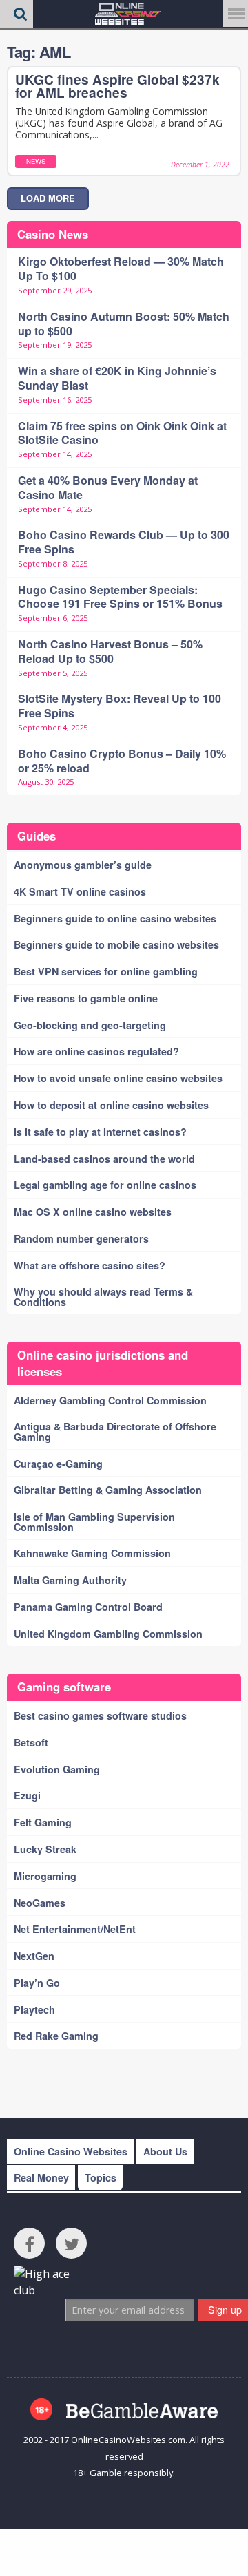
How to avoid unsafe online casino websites (118, 1078)
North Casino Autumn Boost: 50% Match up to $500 (124, 324)
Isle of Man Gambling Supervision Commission (94, 1521)
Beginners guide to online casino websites (115, 918)
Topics (101, 2177)
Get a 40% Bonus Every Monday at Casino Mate (108, 487)
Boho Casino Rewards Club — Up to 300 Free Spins (124, 542)
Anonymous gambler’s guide (83, 865)
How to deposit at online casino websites (111, 1105)
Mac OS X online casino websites (93, 1212)
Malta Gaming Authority (70, 1580)
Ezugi (27, 1795)
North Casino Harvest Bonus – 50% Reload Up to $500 (110, 651)
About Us (165, 2151)
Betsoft (31, 1742)
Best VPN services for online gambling (106, 971)
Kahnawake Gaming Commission (92, 1553)
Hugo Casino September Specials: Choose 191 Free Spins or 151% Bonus (120, 597)
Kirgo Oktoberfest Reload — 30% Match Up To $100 (121, 268)
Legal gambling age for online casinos (105, 1185)
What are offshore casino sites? (90, 1265)
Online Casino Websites (71, 2151)
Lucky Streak (45, 1849)
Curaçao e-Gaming (58, 1464)
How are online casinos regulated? (96, 1051)
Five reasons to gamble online (86, 998)
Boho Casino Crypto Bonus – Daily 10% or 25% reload (122, 761)
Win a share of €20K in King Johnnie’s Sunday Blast (117, 378)
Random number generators (81, 1238)
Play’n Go (37, 1983)
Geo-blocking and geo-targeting (90, 1025)
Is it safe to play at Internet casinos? (100, 1132)
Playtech (34, 2009)
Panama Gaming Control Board (88, 1607)
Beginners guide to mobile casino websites (116, 944)
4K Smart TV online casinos (80, 891)
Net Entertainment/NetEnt (75, 1929)
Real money (41, 2177)
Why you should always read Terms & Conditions (103, 1296)
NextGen (34, 1956)
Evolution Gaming (57, 1769)
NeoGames (40, 1903)
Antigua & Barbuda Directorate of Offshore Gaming (115, 1431)
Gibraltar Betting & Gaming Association (108, 1490)
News (36, 161)
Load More (48, 198)
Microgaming (45, 1876)
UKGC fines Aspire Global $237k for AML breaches (117, 86)
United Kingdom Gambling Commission (108, 1634)
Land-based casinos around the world (104, 1159)
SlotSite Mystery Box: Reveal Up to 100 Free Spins (120, 706)
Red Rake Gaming (56, 2036)
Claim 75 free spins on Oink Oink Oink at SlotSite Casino (122, 433)
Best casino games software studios (100, 1715)
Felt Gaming (43, 1822)
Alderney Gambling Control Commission (110, 1400)
